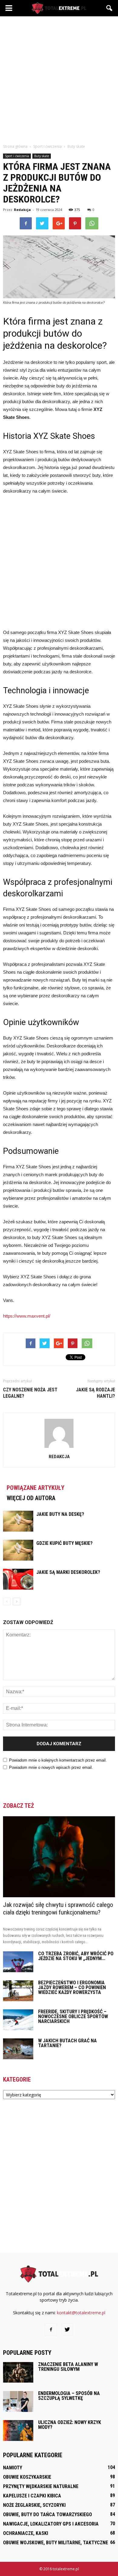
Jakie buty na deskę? (60, 1514)
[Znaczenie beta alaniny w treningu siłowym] (18, 2372)
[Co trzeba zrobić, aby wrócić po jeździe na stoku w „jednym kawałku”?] (18, 1962)
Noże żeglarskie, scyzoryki (34, 2505)
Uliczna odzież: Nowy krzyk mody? (70, 2425)
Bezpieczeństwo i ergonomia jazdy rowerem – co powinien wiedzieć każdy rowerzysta (72, 1987)
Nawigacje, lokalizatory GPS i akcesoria (51, 2524)
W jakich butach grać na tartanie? (67, 2043)
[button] (110, 8)
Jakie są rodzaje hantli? (95, 1393)
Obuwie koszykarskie (27, 2477)
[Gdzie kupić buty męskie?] (18, 1550)
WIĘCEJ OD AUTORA (31, 1498)
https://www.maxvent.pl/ (27, 1316)
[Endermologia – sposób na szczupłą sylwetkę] (18, 2402)
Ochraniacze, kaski (26, 2533)
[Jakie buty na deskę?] (18, 1521)
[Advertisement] (59, 78)
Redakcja (22, 210)
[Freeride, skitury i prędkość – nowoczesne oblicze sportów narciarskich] (18, 2020)
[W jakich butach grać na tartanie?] (18, 2049)
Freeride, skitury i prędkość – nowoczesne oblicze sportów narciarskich (73, 2016)
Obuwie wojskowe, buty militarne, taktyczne (56, 2543)
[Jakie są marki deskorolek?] (18, 1579)
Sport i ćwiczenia (17, 156)
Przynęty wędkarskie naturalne (41, 2486)
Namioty (13, 2468)
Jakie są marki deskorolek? (68, 1572)
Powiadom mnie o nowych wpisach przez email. (51, 1767)
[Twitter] (67, 2330)
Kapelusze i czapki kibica (32, 2496)
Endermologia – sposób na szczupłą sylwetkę (69, 2396)
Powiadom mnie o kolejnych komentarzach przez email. (58, 1760)
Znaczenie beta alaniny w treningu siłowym (68, 2367)
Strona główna (15, 146)
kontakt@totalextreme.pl (81, 2313)
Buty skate (42, 156)
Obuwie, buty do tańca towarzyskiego (48, 2515)
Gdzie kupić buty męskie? (64, 1543)
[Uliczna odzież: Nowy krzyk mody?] (18, 2430)
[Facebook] (51, 2330)
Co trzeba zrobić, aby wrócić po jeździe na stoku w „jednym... (76, 1956)
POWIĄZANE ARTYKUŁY (36, 1488)
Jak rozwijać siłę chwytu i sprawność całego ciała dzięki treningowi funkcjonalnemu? (58, 1909)
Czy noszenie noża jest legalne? (30, 1393)
